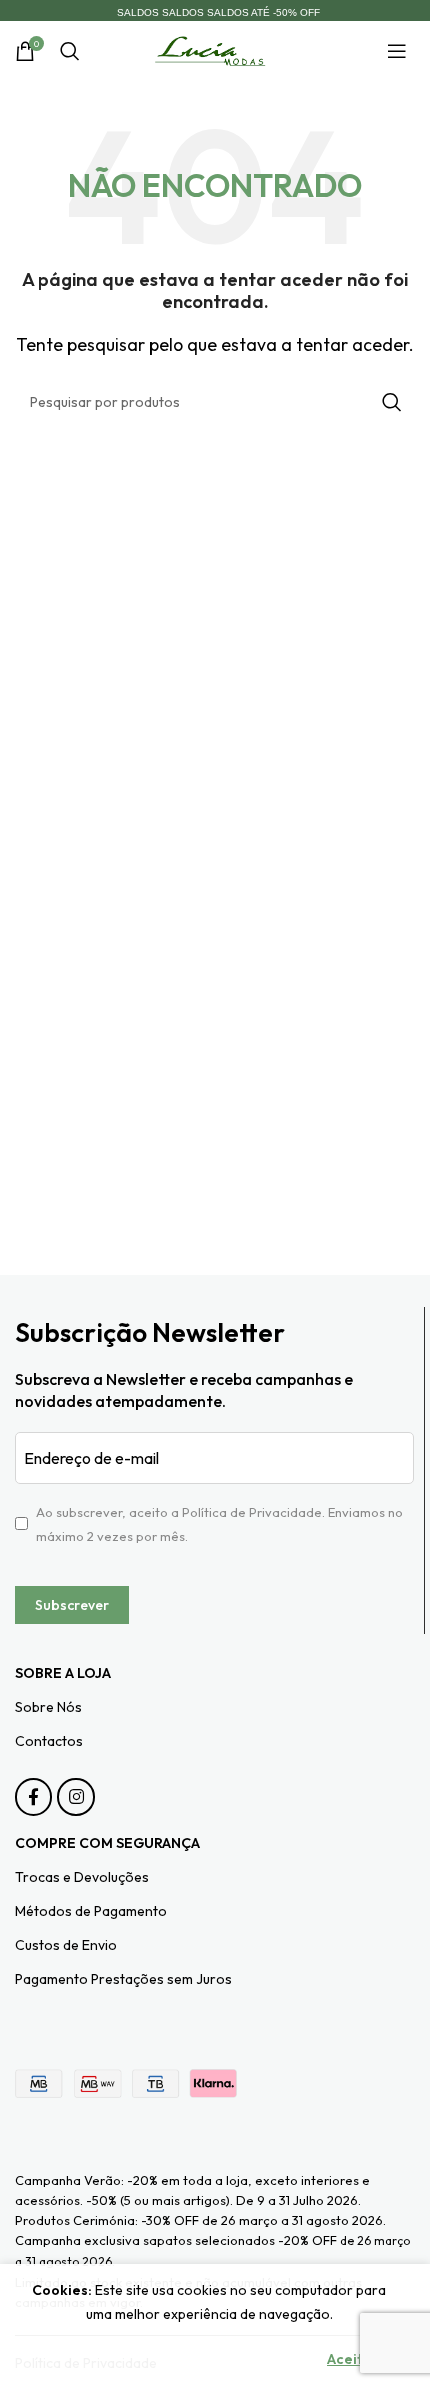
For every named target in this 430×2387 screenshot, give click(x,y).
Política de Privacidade (252, 1512)
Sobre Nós (48, 1707)
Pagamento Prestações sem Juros (123, 1979)
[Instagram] (75, 1796)
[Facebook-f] (33, 1796)
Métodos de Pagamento (91, 1911)
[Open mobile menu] (401, 51)
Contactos (49, 1741)
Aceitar (352, 2359)
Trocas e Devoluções (82, 1877)
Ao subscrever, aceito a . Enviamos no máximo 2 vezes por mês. (219, 1524)
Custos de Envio (66, 1945)
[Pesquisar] (70, 51)
